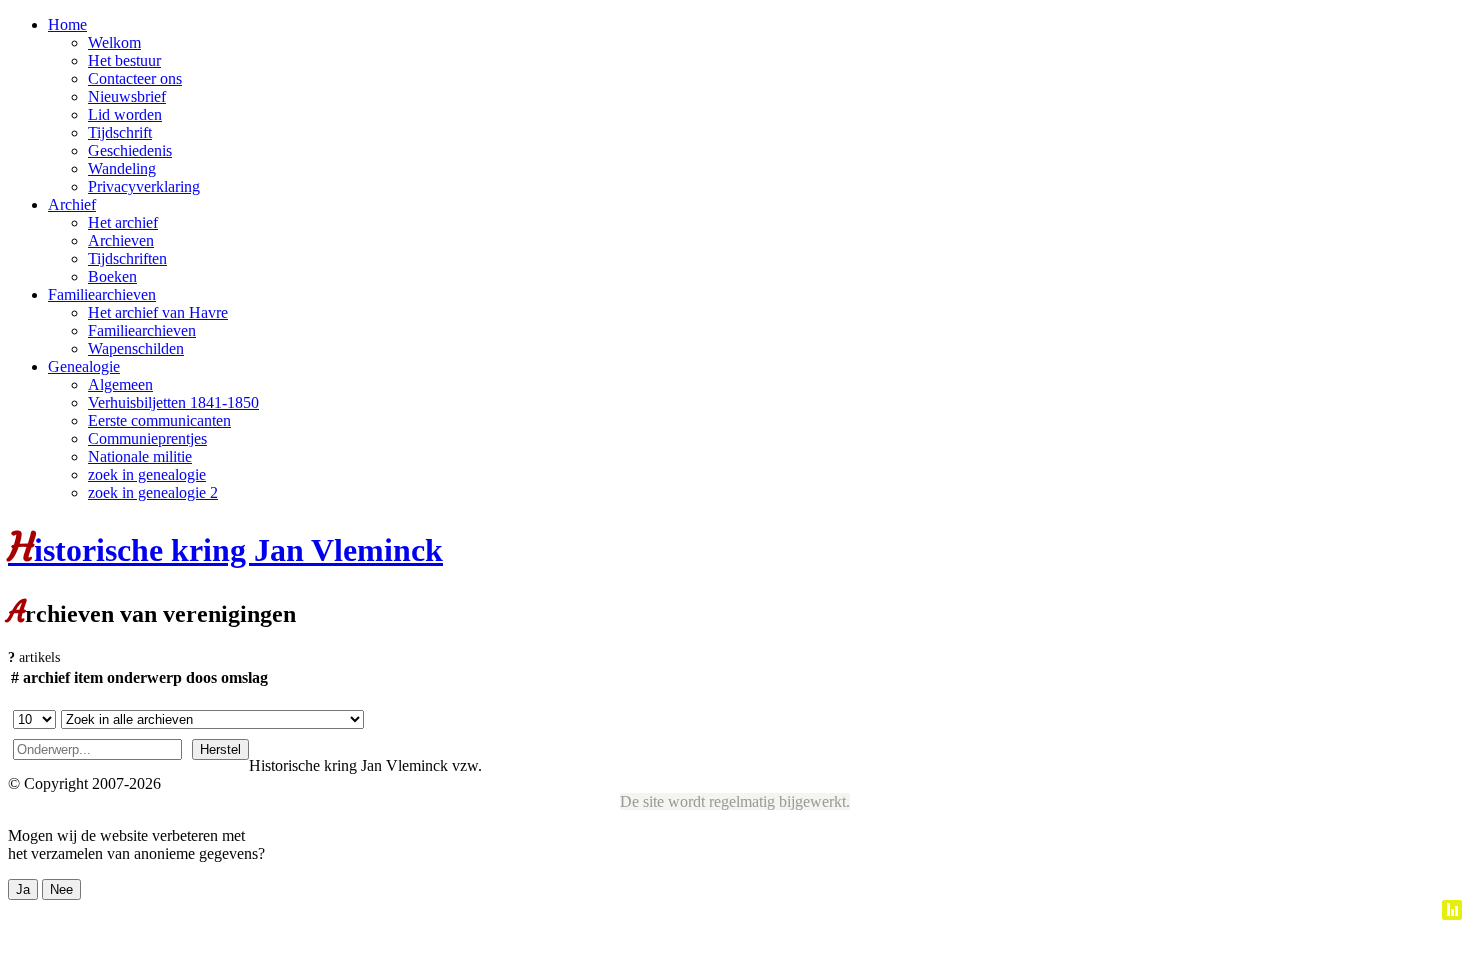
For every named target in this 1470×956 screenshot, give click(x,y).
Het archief (123, 222)
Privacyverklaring (144, 186)
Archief (72, 204)
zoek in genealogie (147, 474)
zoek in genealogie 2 (153, 492)
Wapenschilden (136, 348)
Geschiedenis (130, 150)
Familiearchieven (102, 294)
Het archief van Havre (158, 312)
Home (67, 24)
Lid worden (125, 114)
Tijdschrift (120, 132)
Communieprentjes (147, 438)
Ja (23, 889)
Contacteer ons (135, 78)
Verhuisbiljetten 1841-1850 (173, 402)
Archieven (121, 240)
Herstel (220, 749)
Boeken (112, 276)
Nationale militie (140, 456)
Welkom (114, 42)
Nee (61, 889)
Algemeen (120, 384)
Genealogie (84, 366)
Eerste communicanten (159, 420)
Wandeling (122, 168)
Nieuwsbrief (127, 96)
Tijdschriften (127, 258)
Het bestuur (124, 60)
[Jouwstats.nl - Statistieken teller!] (1452, 914)
